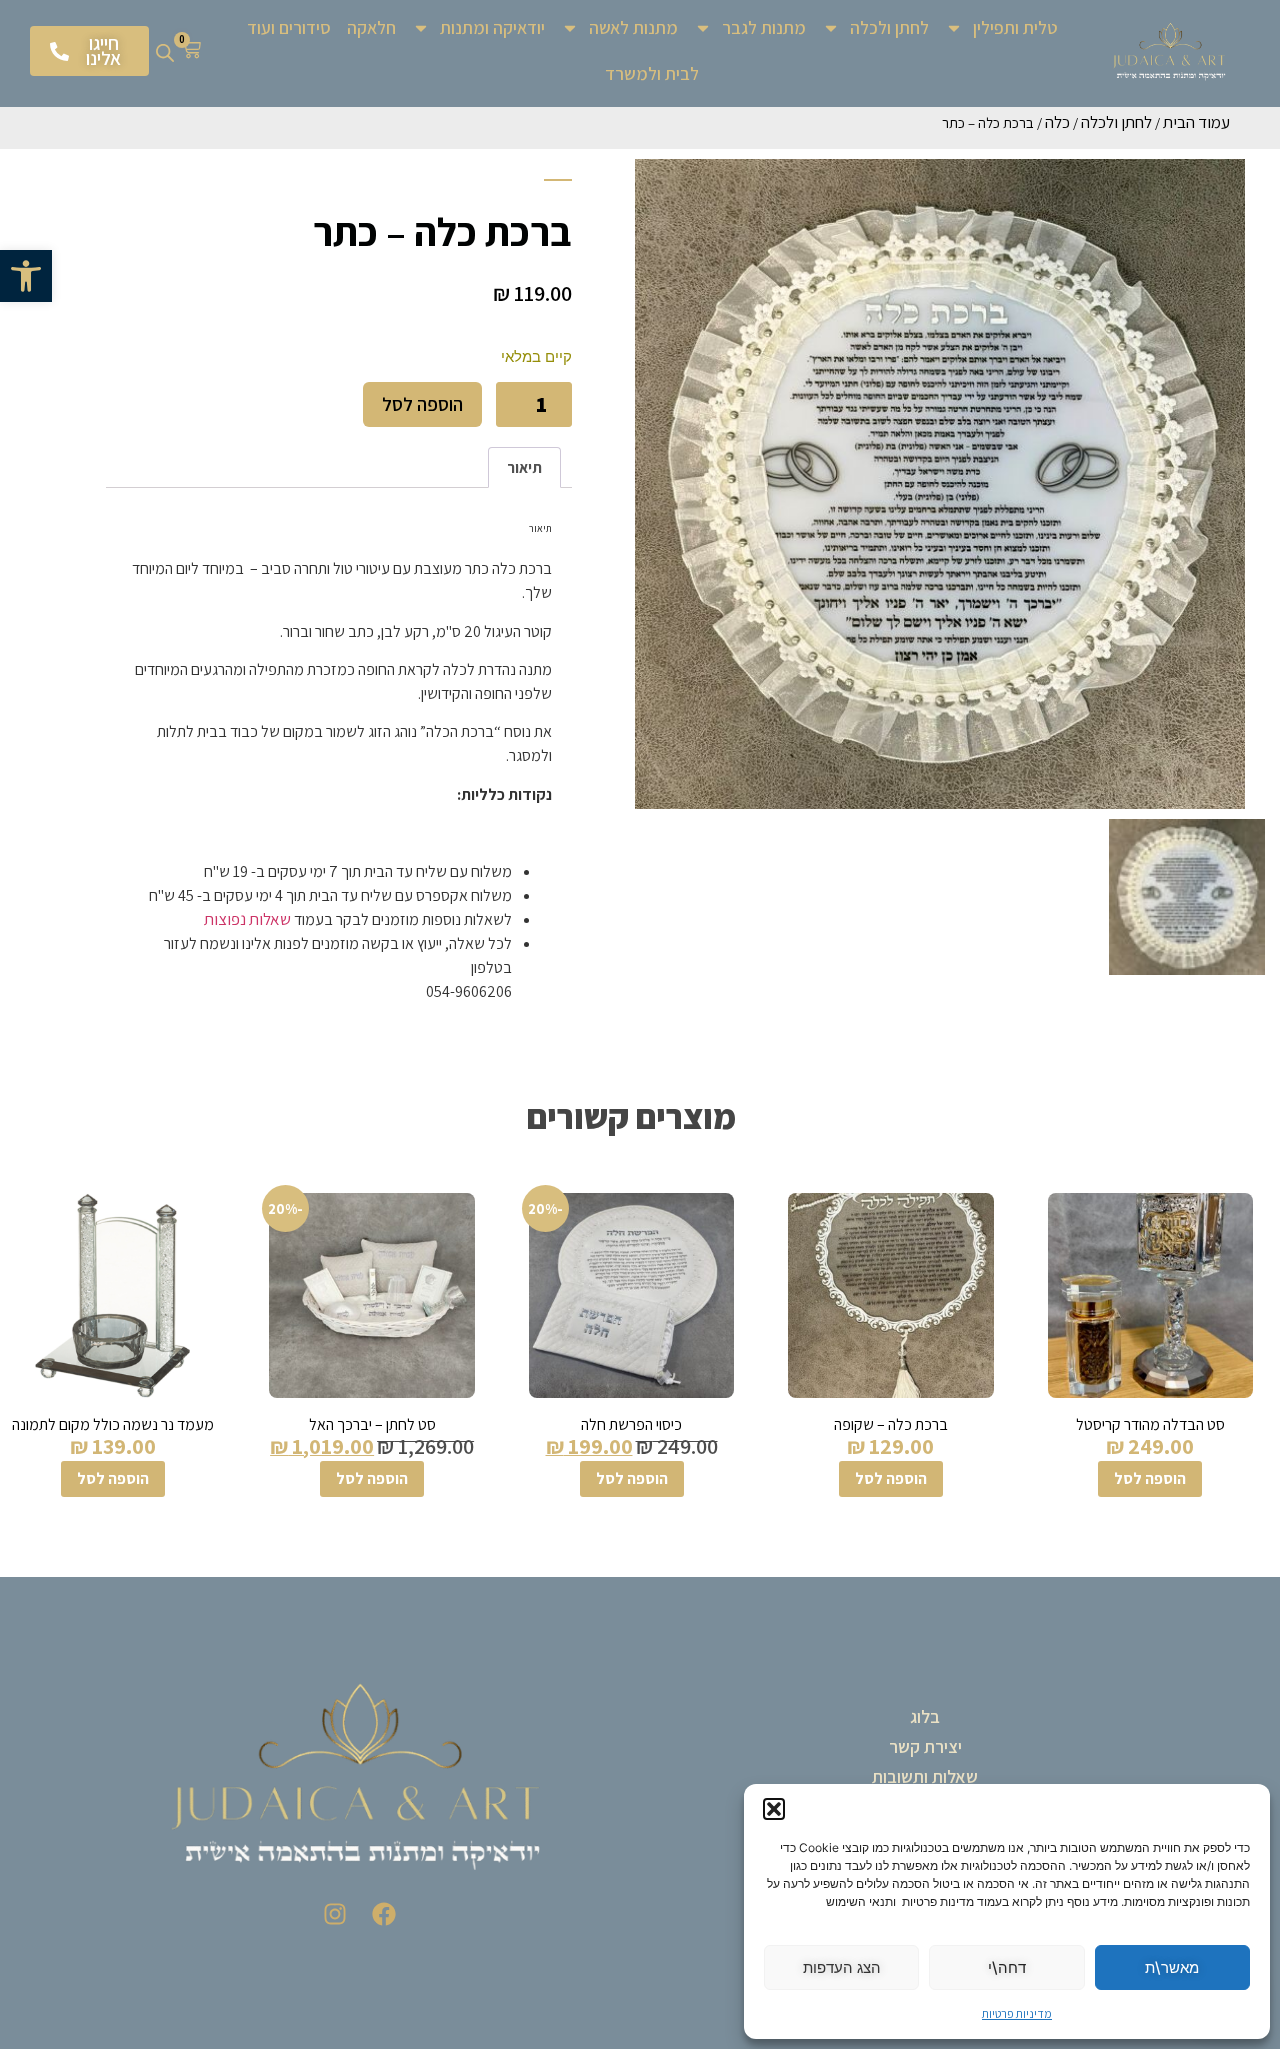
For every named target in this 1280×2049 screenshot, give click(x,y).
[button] (26, 276)
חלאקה (371, 27)
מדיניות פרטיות (1017, 2013)
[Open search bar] (165, 51)
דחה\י (1007, 1967)
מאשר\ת (1172, 1967)
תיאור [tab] (524, 467)
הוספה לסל (422, 404)
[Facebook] (384, 1914)
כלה (1057, 122)
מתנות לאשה (633, 27)
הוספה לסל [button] (1150, 1478)
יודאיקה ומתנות (492, 27)
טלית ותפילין (1015, 27)
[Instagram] (335, 1914)
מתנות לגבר (764, 27)
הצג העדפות (842, 1967)
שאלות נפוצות (247, 919)
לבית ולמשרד (652, 73)
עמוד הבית (1196, 122)
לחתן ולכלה (889, 27)
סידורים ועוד (289, 27)
